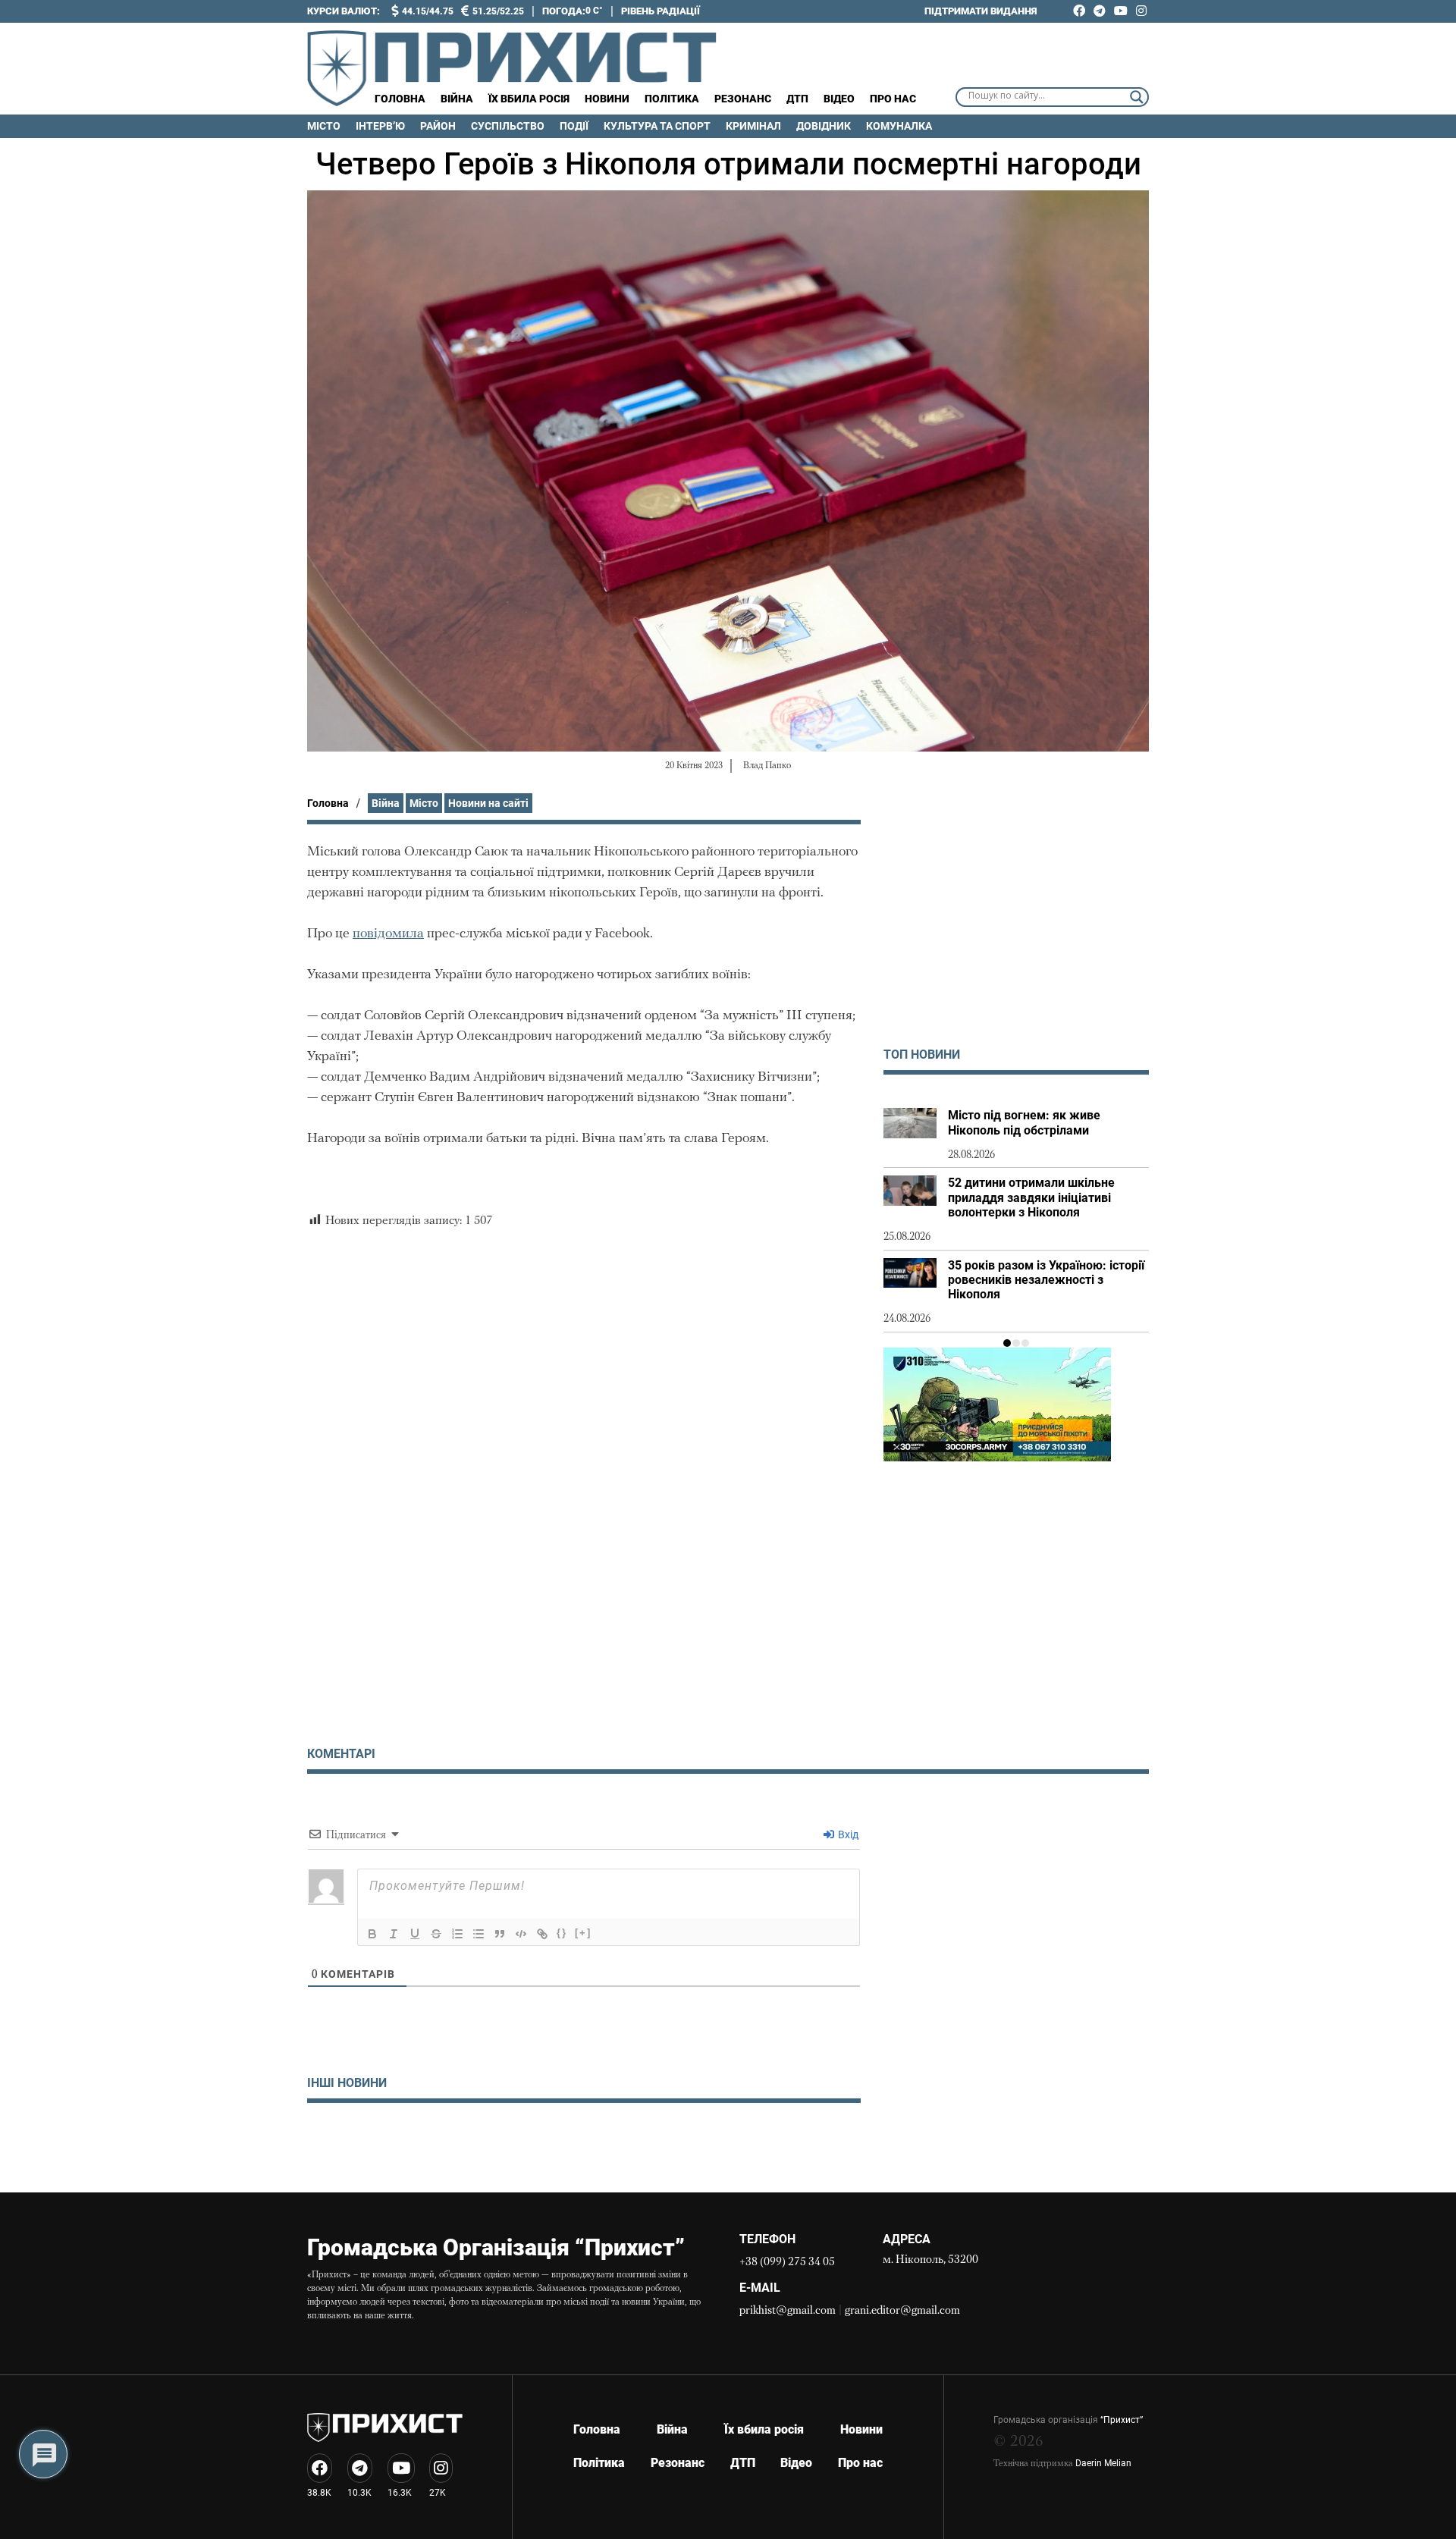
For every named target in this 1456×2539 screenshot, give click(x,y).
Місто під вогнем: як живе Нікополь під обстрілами (1024, 1122)
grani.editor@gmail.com (902, 2311)
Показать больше (584, 2142)
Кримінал (753, 126)
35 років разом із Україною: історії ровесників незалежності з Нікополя (1046, 1280)
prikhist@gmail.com (788, 2311)
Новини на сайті (488, 803)
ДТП (797, 99)
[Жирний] (372, 1934)
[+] (583, 1933)
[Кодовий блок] (521, 1934)
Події (574, 126)
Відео (839, 99)
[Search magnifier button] (1137, 97)
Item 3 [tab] (1025, 1343)
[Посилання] (542, 1934)
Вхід (847, 1834)
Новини (607, 99)
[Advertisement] (1016, 926)
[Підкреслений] (415, 1934)
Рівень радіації (661, 11)
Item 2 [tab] (1016, 1343)
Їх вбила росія (529, 99)
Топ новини (922, 1055)
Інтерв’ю (380, 126)
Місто (324, 126)
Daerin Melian (1103, 2463)
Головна (400, 99)
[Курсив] (394, 1934)
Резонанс (743, 99)
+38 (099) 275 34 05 (787, 2263)
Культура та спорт (657, 126)
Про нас (893, 99)
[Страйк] (436, 1934)
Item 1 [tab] (1007, 1343)
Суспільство (508, 126)
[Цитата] (500, 1934)
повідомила (388, 934)
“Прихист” (1122, 2420)
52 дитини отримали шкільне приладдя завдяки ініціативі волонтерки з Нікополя (1031, 1197)
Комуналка (899, 126)
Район (438, 126)
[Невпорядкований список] (479, 1934)
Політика (672, 99)
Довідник (824, 126)
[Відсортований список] (457, 1934)
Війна (457, 99)
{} (562, 1933)
